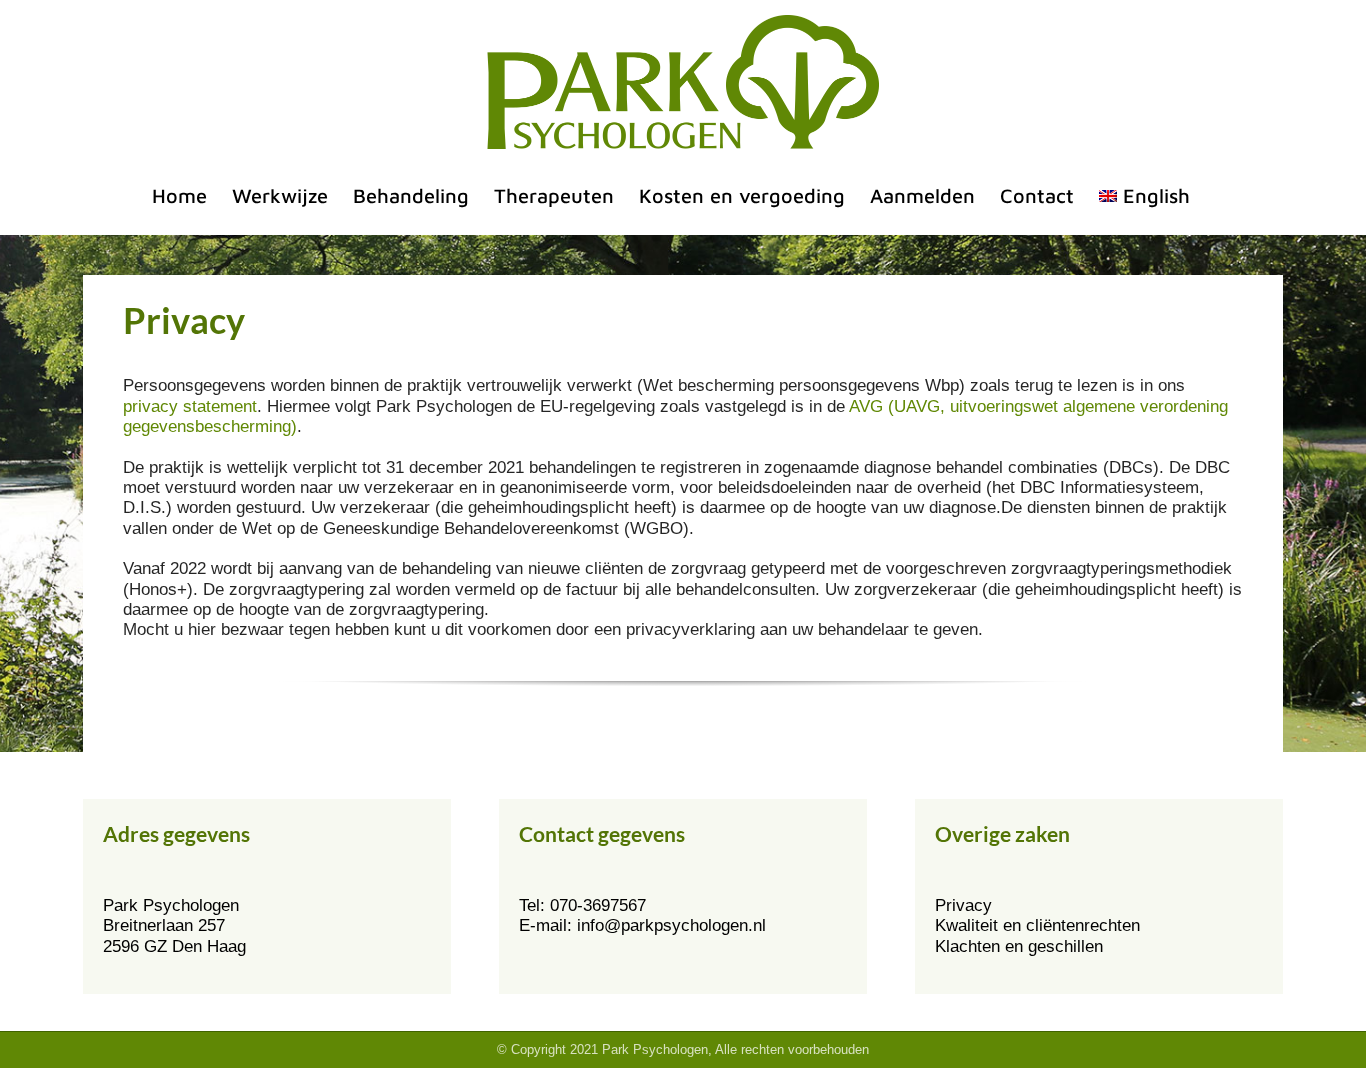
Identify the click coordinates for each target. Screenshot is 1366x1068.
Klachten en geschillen (1019, 946)
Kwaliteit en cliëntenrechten (1037, 925)
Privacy (963, 905)
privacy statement (190, 406)
